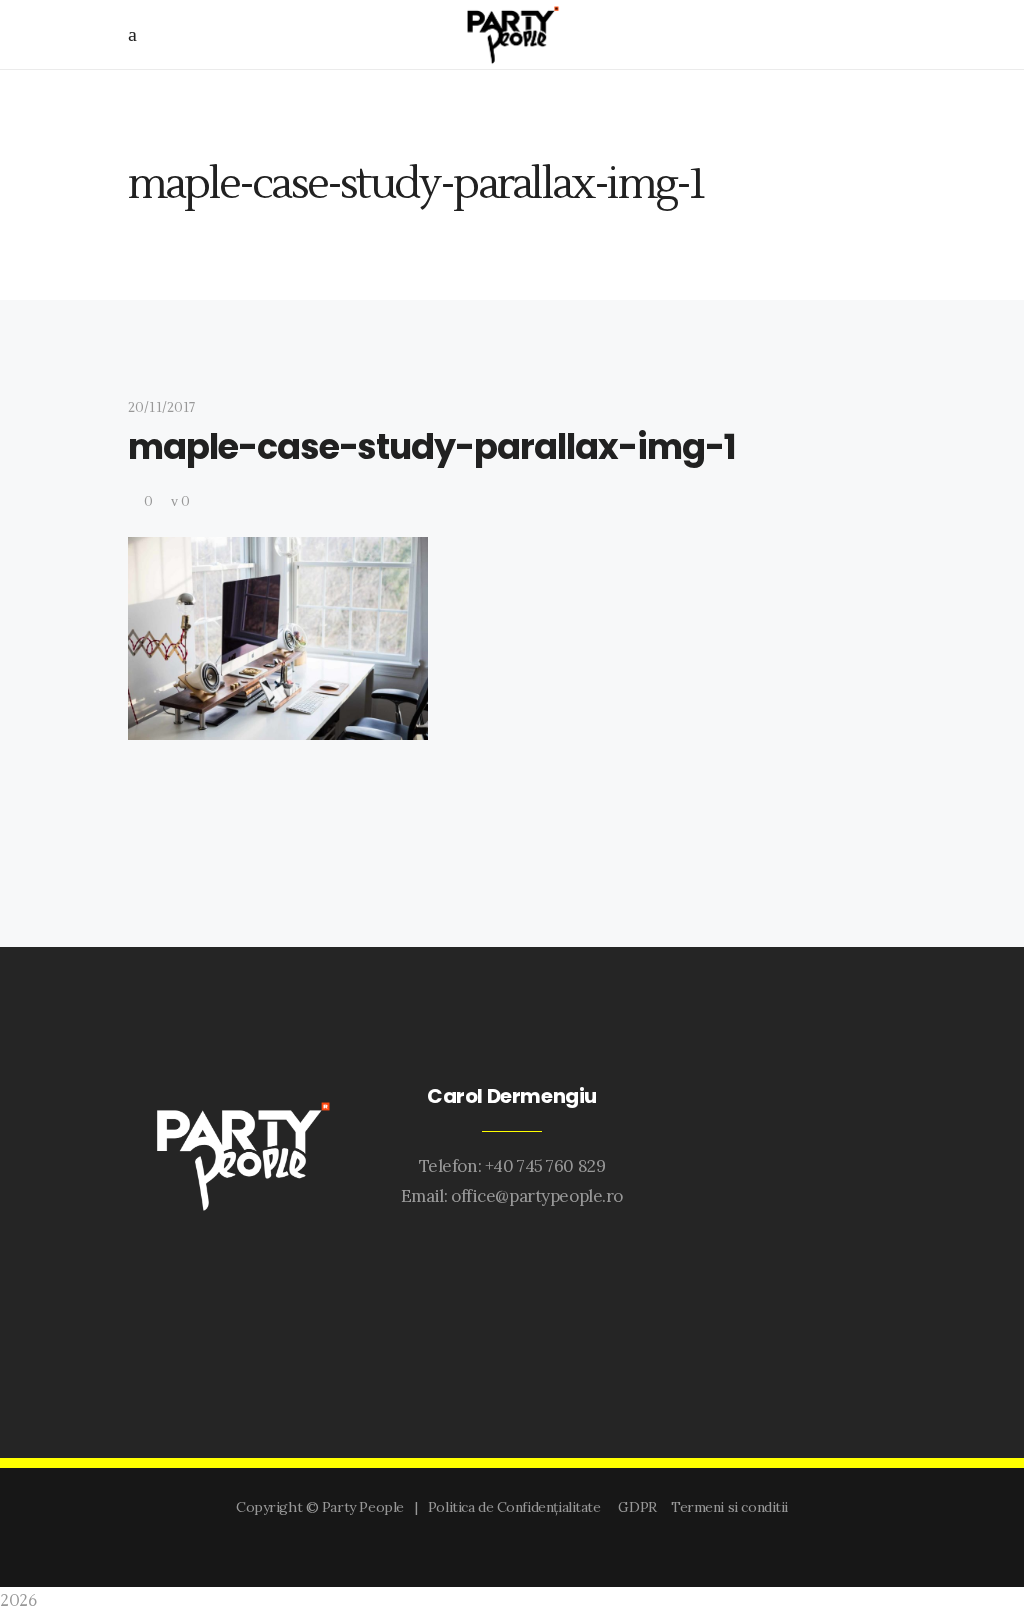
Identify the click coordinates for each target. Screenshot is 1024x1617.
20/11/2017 (161, 408)
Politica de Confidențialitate (518, 1507)
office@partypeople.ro (537, 1196)
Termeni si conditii (729, 1507)
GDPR (640, 1507)
